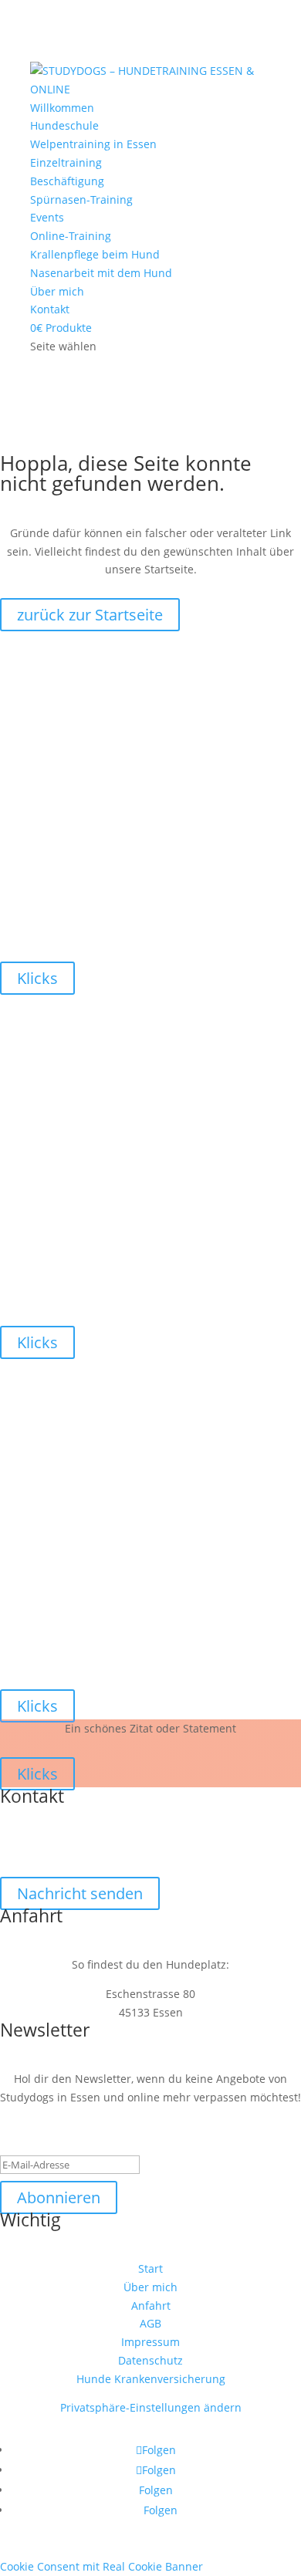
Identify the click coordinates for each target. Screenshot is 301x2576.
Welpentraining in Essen (93, 144)
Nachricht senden (80, 1893)
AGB (150, 2323)
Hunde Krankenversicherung (151, 2379)
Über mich (57, 291)
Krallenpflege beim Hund (95, 254)
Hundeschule (64, 125)
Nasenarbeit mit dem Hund (101, 273)
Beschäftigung (67, 181)
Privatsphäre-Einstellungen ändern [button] (151, 2407)
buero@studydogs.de (151, 1843)
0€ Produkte (61, 328)
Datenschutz (150, 2360)
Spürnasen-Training (81, 199)
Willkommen (62, 108)
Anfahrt (151, 2306)
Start (150, 2268)
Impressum (150, 2342)
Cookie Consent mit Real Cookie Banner (101, 2566)
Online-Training (71, 236)
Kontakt (50, 309)
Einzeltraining (66, 162)
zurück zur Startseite (90, 615)
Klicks (37, 978)
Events (47, 217)
